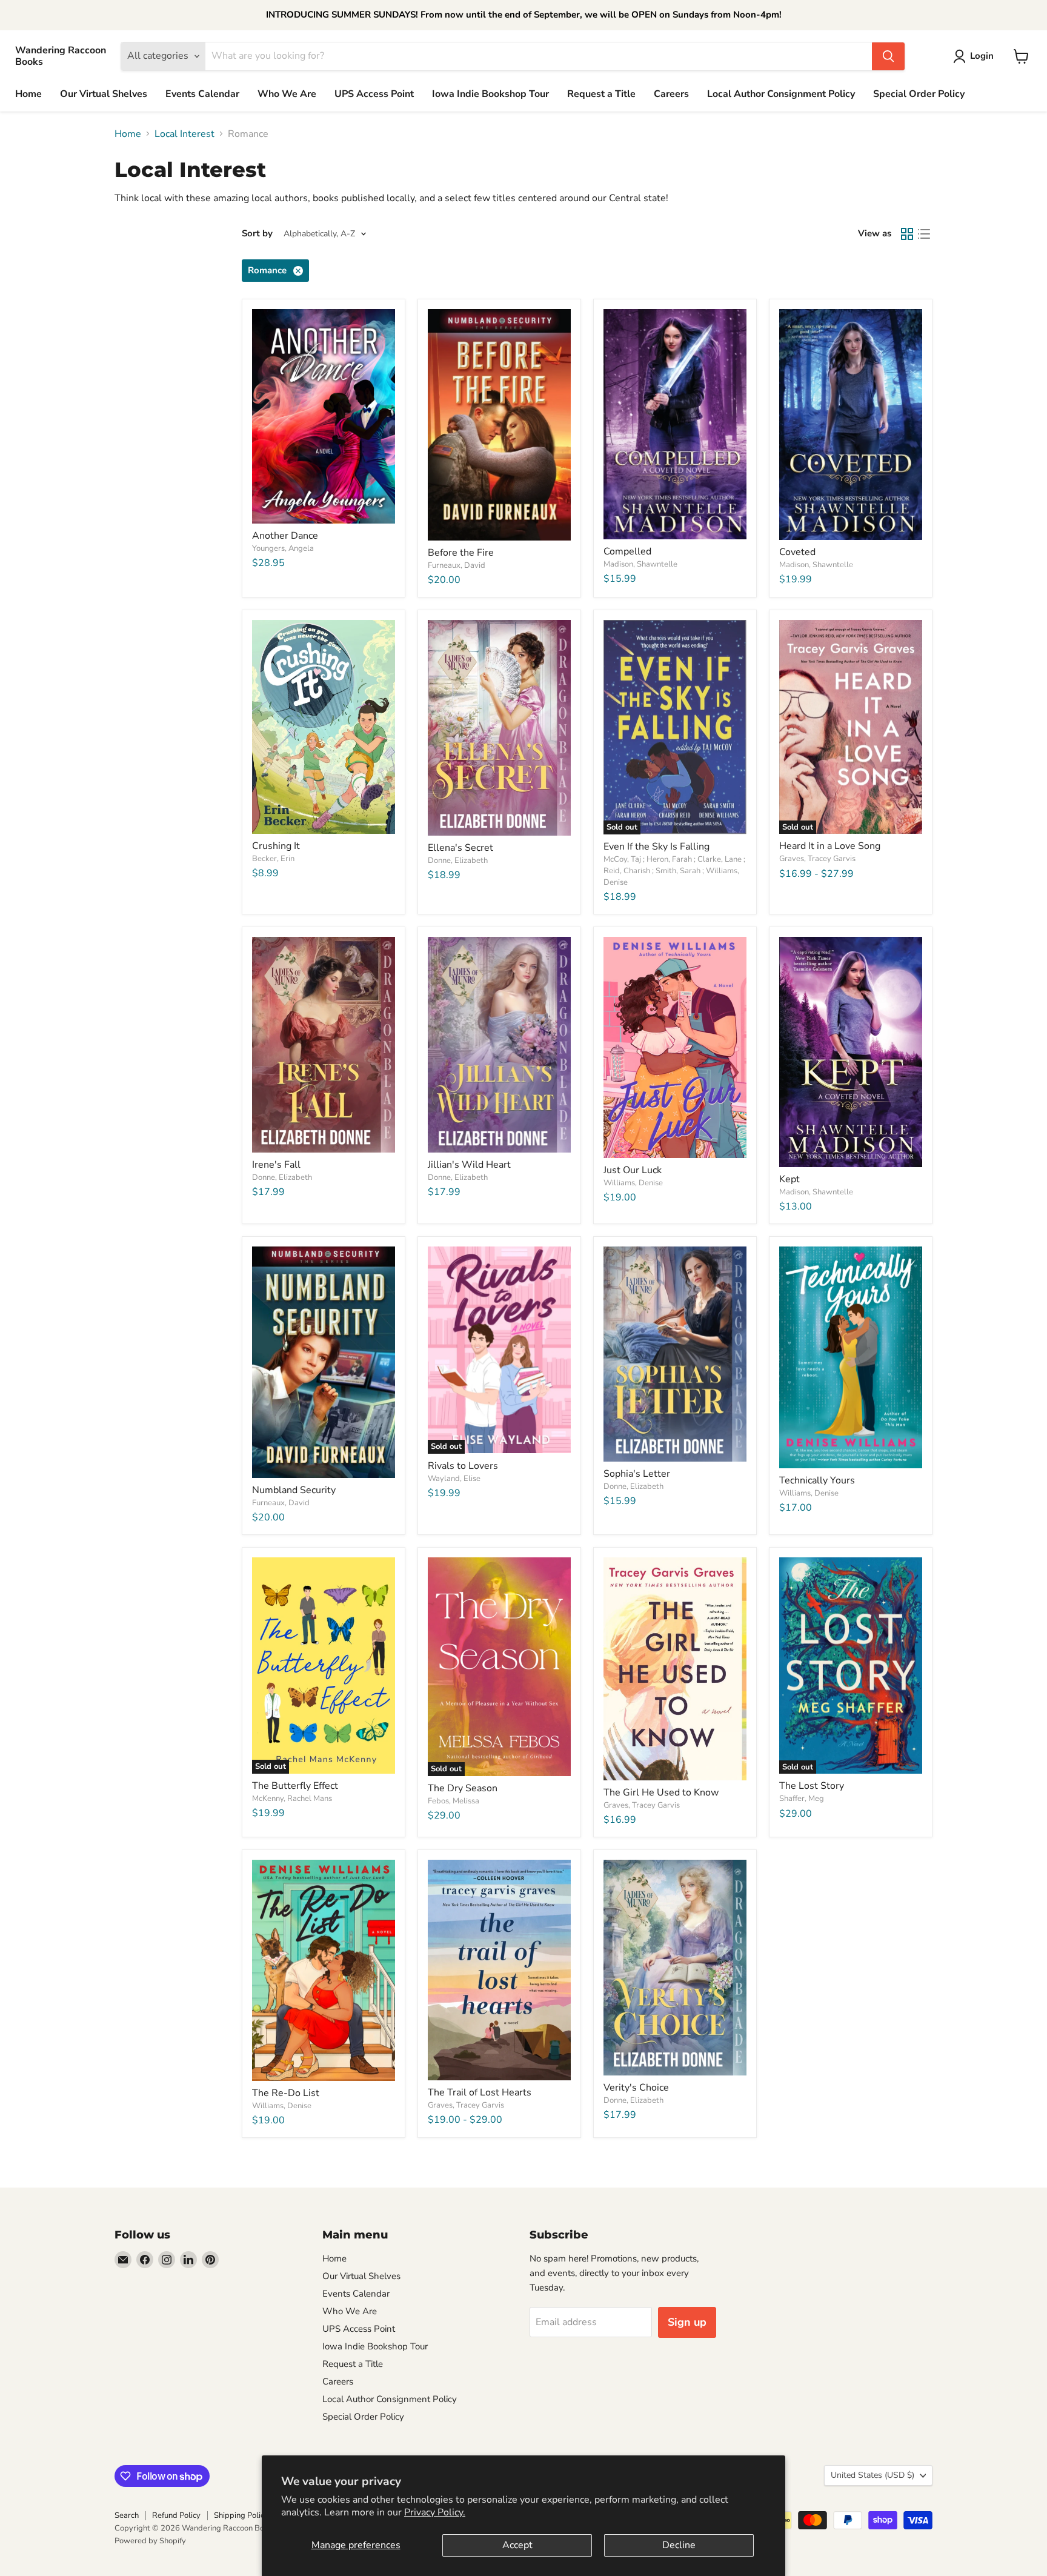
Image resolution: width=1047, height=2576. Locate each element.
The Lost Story (812, 1786)
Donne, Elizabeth (458, 860)
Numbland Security (294, 1490)
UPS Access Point (374, 94)
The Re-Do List (286, 2093)
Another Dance (285, 536)
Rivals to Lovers (463, 1466)
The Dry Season (463, 1788)
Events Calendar (202, 94)
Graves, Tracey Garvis (817, 859)
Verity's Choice (636, 2088)
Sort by (257, 234)
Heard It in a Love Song (830, 846)
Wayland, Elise (454, 1479)
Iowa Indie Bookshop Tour (490, 94)
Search (127, 2515)
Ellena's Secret (460, 848)
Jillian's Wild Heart (469, 1165)
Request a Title (601, 94)
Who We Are (287, 94)
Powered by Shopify (150, 2541)
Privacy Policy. (435, 2512)
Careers (671, 94)
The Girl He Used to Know (661, 1792)
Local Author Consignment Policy (781, 94)
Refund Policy (176, 2515)
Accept (517, 2545)
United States (872, 2475)
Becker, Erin (273, 859)
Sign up (687, 2322)
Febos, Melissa (454, 1801)
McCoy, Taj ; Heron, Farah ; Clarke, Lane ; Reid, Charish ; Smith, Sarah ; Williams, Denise (674, 871)
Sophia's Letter (637, 1474)
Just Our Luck (633, 1170)
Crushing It (276, 846)
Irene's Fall (276, 1165)
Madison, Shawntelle (640, 564)
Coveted (797, 552)
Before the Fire (461, 553)
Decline (679, 2545)
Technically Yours (817, 1480)
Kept (789, 1179)
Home (28, 94)
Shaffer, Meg (802, 1799)
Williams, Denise (633, 1183)
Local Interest (184, 134)
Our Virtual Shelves (104, 94)
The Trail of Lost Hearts (480, 2092)
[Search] (888, 56)
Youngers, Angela (283, 548)
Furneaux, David (457, 565)
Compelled (627, 551)
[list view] (924, 234)
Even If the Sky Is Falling (656, 847)
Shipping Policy (241, 2515)
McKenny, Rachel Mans (292, 1799)
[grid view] (907, 234)
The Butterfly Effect (295, 1786)
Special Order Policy (919, 94)
